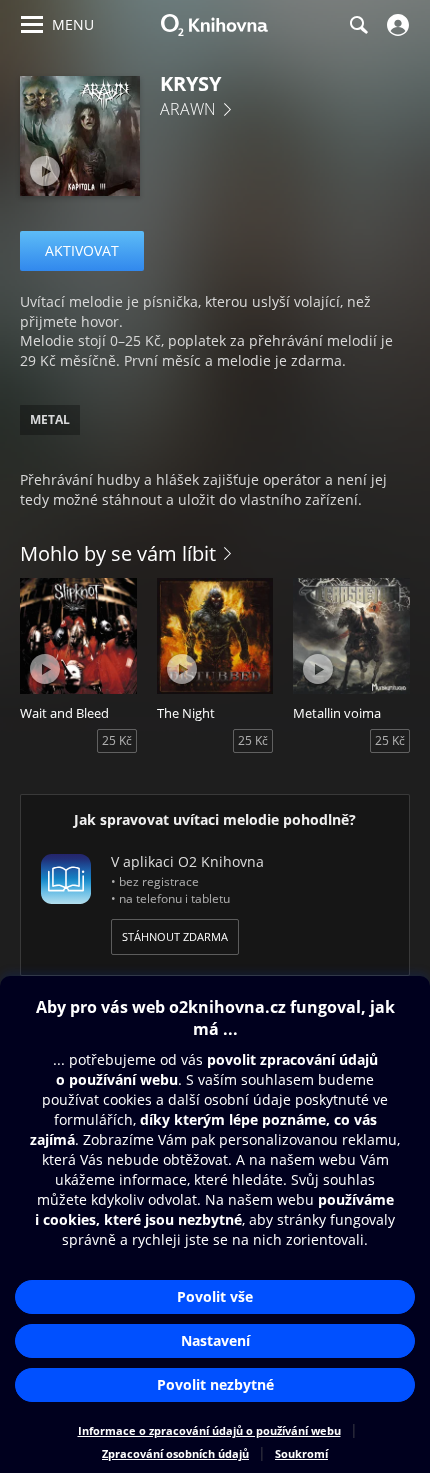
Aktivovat (82, 250)
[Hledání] (358, 25)
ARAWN (188, 109)
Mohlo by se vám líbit (118, 553)
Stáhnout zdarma (175, 936)
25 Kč (117, 740)
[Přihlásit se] (395, 25)
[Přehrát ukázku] (45, 171)
